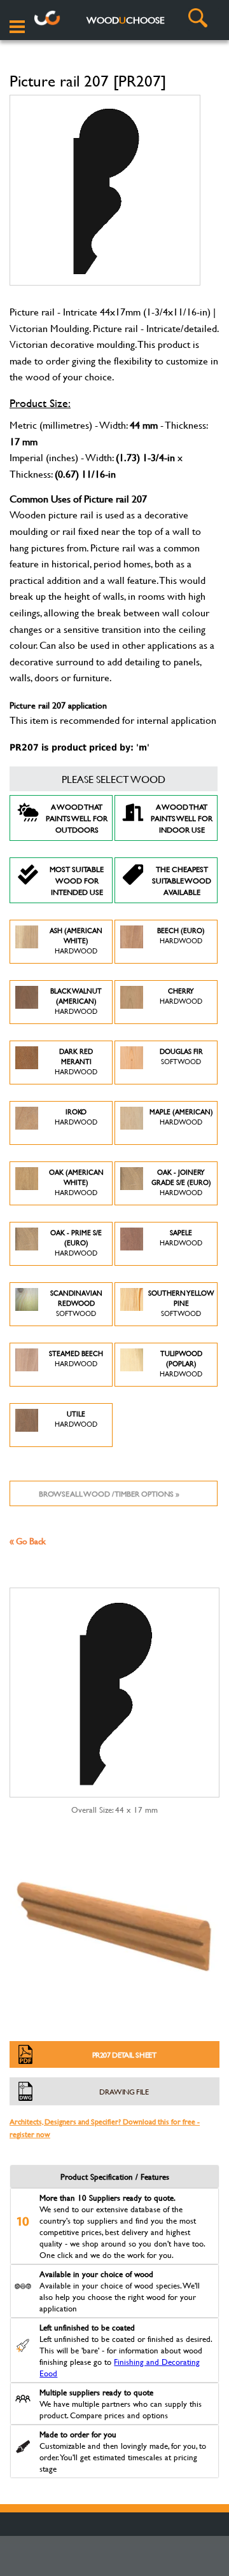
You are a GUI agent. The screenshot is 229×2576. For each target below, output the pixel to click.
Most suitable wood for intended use (77, 880)
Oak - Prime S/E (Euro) (76, 1243)
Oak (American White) (76, 1182)
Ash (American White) (76, 941)
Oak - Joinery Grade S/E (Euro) (181, 1182)
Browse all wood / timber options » (109, 1493)
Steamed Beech (76, 1359)
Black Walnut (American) (76, 1001)
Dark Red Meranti (76, 1062)
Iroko (76, 1117)
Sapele (181, 1238)
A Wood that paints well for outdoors (77, 818)
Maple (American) (181, 1117)
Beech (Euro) (181, 936)
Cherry (181, 996)
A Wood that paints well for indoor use (182, 818)
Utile (76, 1419)
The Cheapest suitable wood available (182, 880)
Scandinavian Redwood (76, 1303)
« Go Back (28, 1541)
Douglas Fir (181, 1056)
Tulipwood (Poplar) (181, 1364)
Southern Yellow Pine (181, 1303)
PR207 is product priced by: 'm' (80, 747)
